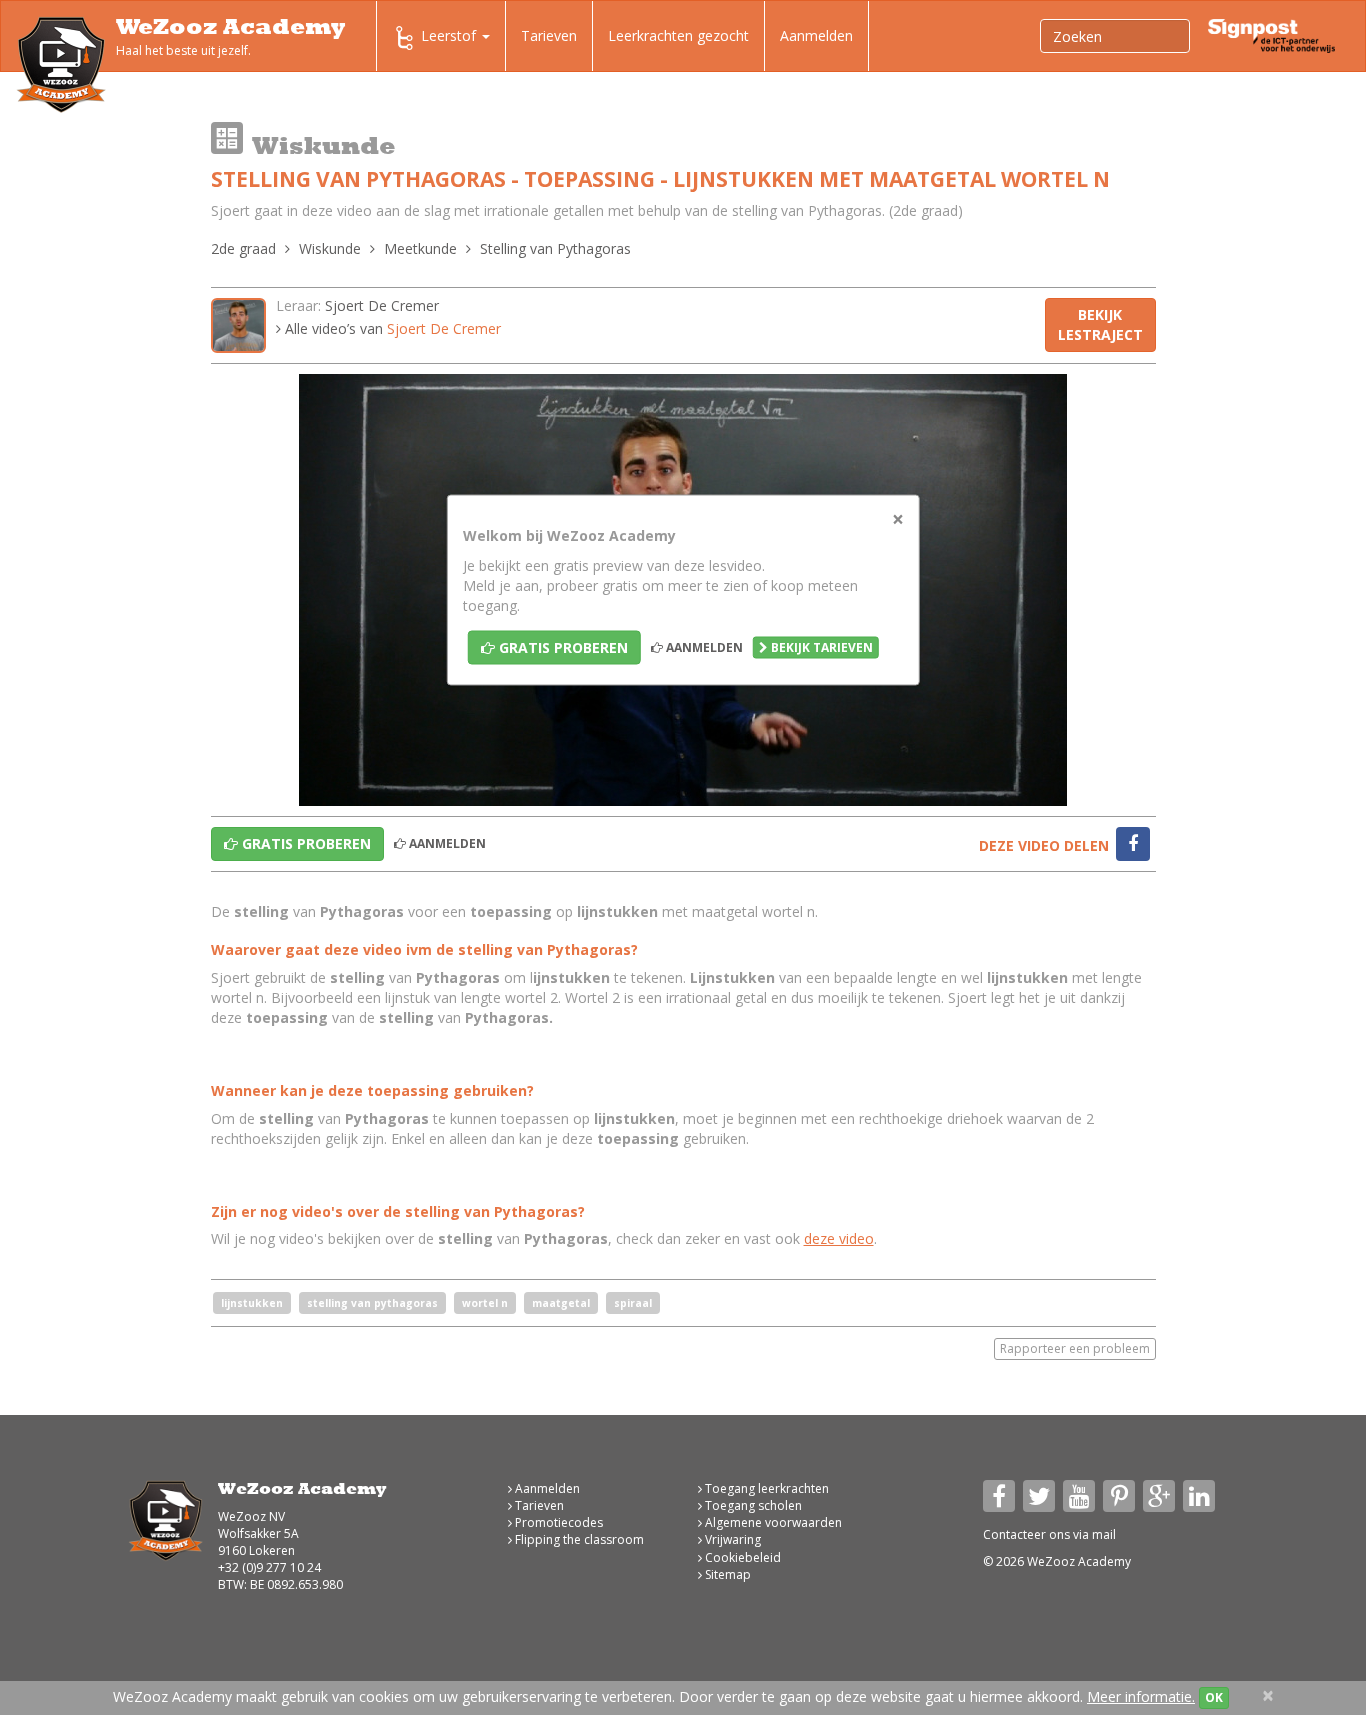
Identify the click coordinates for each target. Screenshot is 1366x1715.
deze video (839, 1238)
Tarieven (549, 35)
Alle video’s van (391, 328)
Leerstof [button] (450, 35)
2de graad (243, 248)
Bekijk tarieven (820, 647)
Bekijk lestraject (1100, 324)
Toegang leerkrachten (765, 1488)
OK (1214, 1697)
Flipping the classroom (578, 1539)
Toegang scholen (752, 1505)
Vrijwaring (731, 1539)
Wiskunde (330, 248)
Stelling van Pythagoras (555, 248)
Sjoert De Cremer (382, 305)
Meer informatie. (1141, 1696)
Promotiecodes (557, 1522)
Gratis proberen (561, 647)
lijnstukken (252, 1303)
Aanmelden (816, 35)
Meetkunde (420, 248)
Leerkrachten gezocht (678, 35)
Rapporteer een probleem (1075, 1348)
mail (1104, 1534)
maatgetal (561, 1303)
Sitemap (726, 1574)
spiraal (633, 1303)
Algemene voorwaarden (772, 1522)
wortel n (485, 1303)
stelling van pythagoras (372, 1303)
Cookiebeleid (741, 1557)
